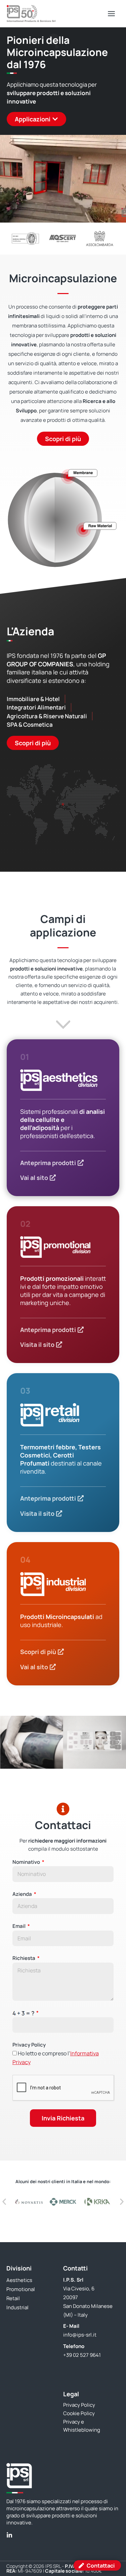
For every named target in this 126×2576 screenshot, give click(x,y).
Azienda (23, 1894)
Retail (13, 2298)
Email (19, 1926)
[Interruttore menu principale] (112, 13)
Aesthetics (19, 2280)
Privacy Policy (29, 2045)
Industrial (17, 2307)
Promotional (21, 2289)
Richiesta (24, 1958)
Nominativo (27, 1862)
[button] (7, 1742)
